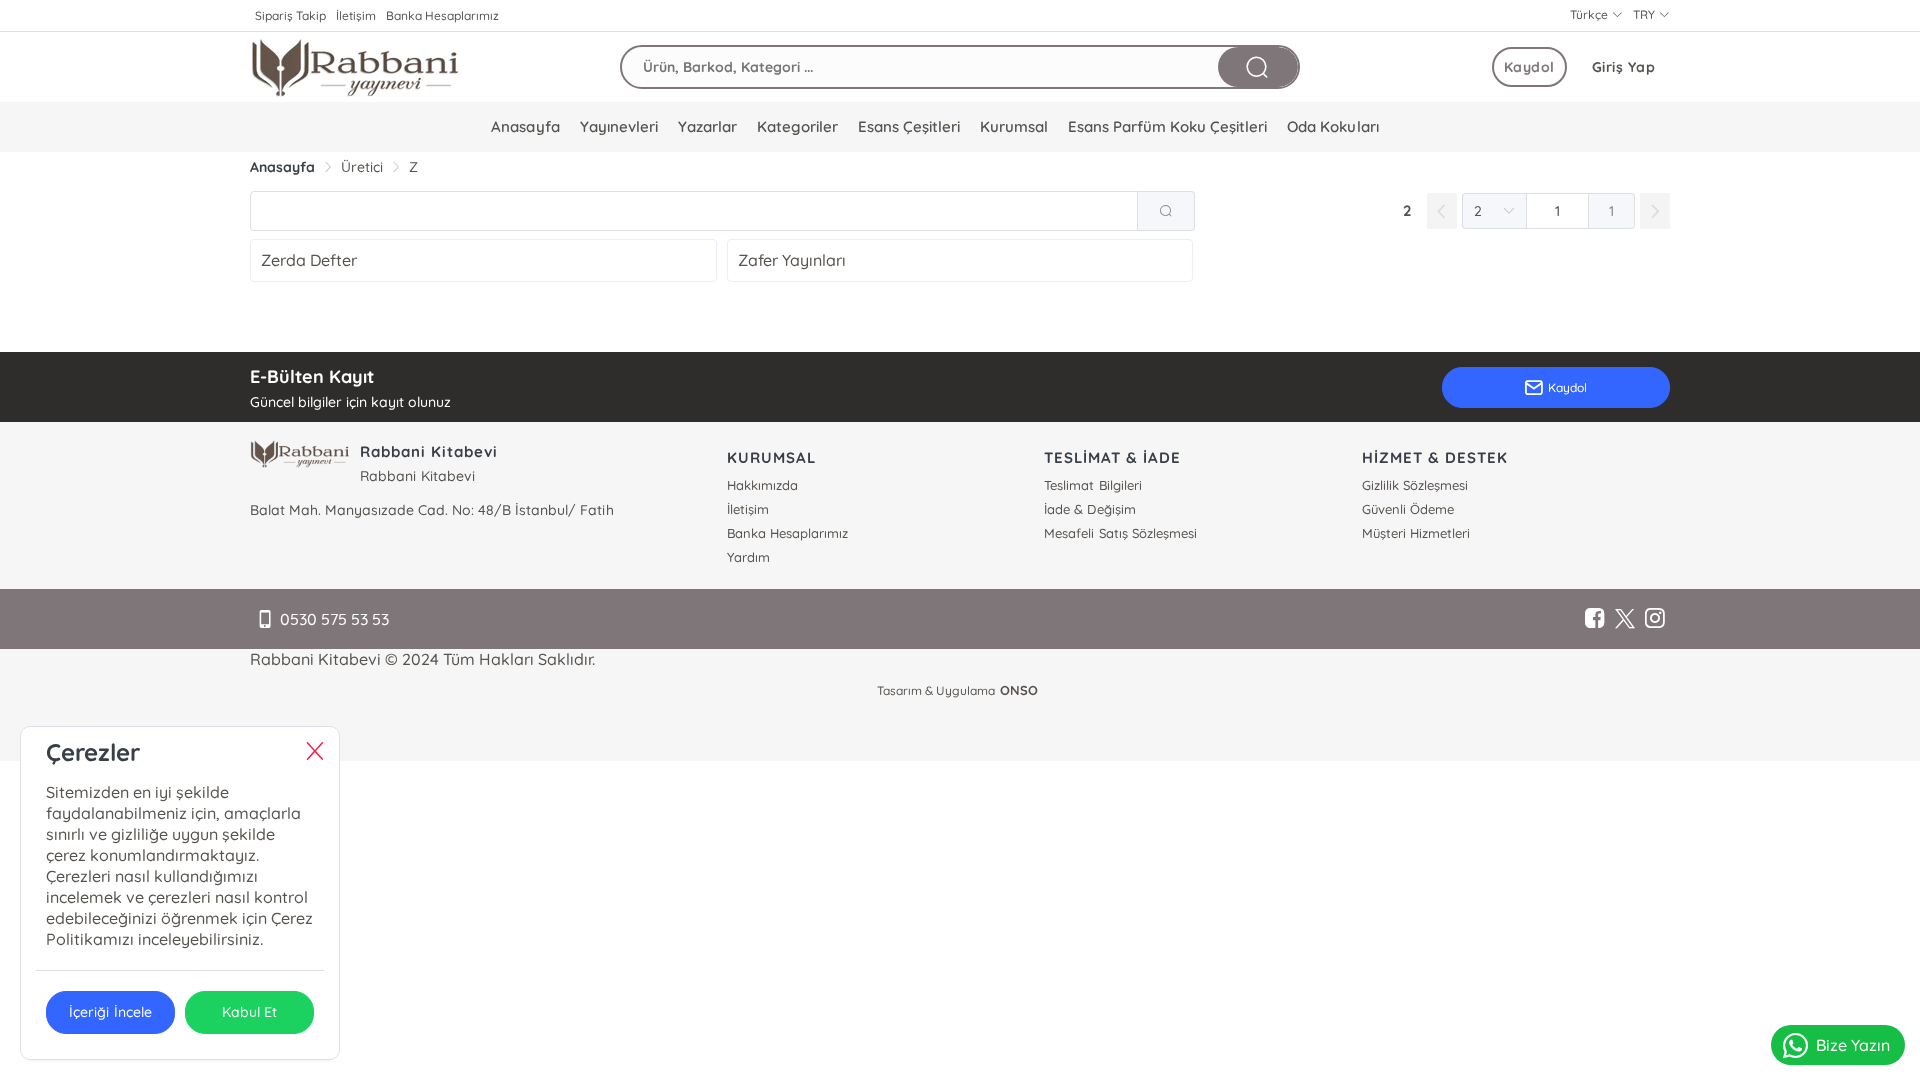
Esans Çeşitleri (909, 126)
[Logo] (355, 67)
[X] (1625, 619)
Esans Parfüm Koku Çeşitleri (1167, 126)
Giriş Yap (1624, 67)
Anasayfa (525, 126)
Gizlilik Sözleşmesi (1415, 485)
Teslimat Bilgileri (1092, 485)
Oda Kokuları (1332, 126)
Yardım (748, 557)
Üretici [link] (362, 167)
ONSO (1019, 690)
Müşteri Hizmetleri (1416, 533)
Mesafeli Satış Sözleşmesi (1120, 533)
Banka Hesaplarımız (442, 15)
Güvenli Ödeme (1408, 509)
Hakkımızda (762, 485)
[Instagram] (1655, 619)
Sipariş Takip (290, 15)
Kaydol (1529, 67)
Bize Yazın (1853, 1045)
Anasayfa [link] (282, 167)
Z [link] (413, 167)
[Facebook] (1595, 619)
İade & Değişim (1089, 509)
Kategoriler (797, 126)
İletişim (356, 15)
